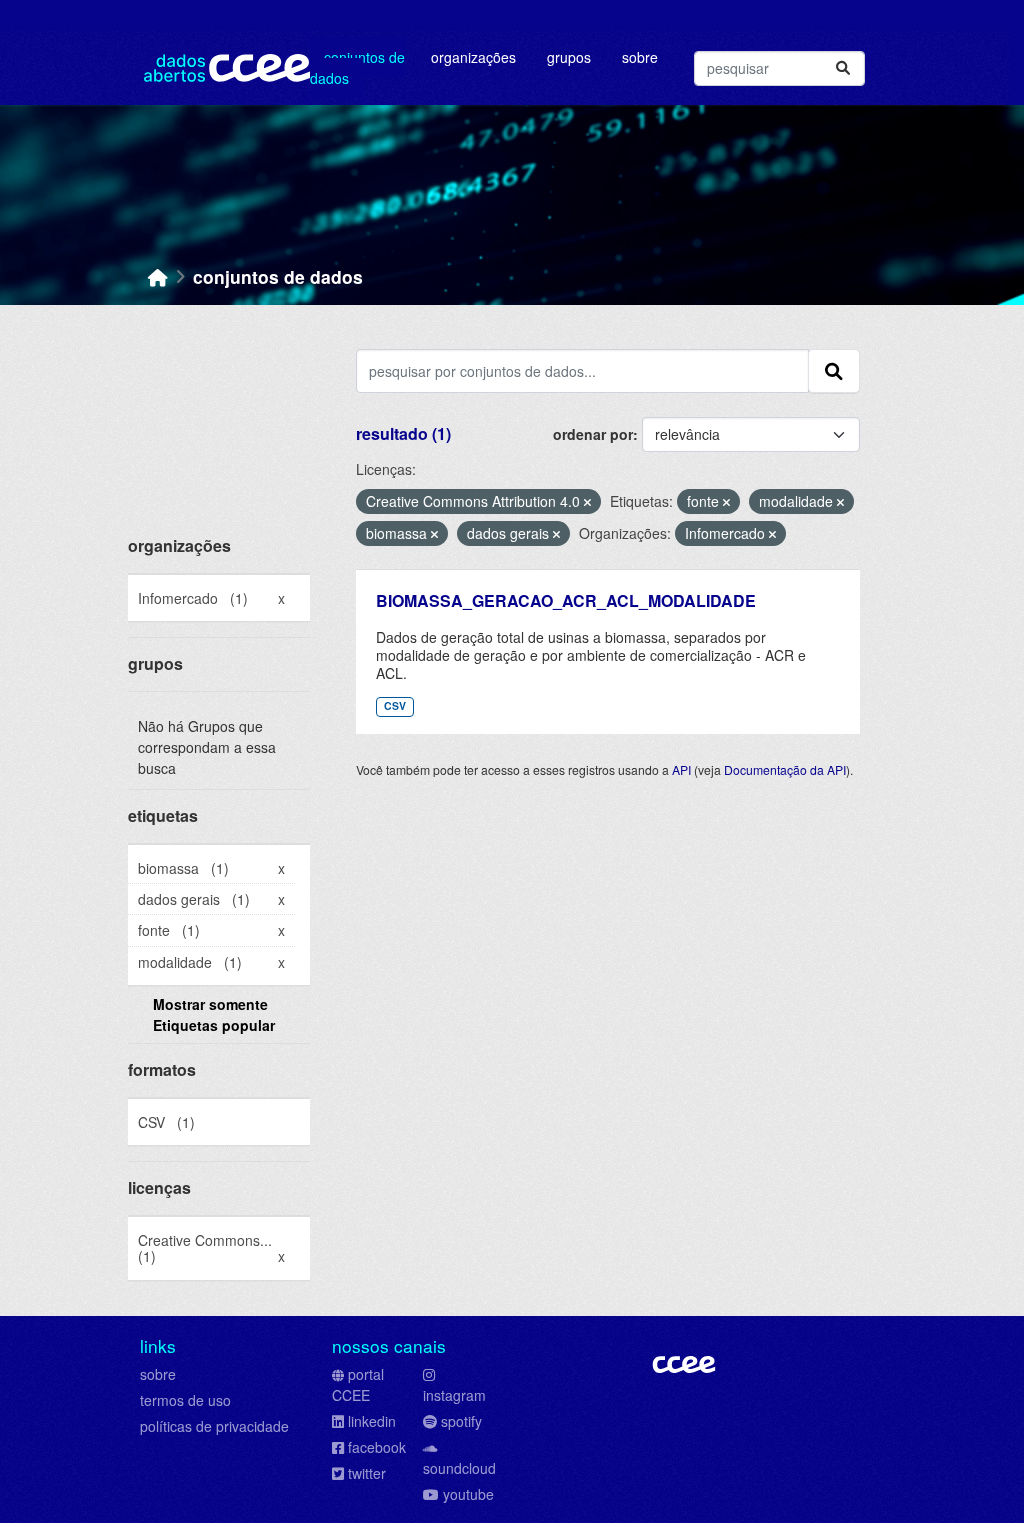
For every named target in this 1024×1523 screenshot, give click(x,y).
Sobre (640, 57)
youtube (468, 1494)
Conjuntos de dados (357, 67)
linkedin (372, 1421)
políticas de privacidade (214, 1426)
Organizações (473, 57)
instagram (454, 1395)
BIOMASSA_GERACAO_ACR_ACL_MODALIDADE (566, 600)
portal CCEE (358, 1384)
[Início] (158, 276)
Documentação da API (785, 769)
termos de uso (185, 1400)
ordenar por (593, 434)
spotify (461, 1421)
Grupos (569, 57)
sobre (158, 1374)
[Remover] (587, 502)
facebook (377, 1447)
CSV (395, 705)
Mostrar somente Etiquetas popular (214, 1014)
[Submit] (843, 68)
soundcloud (459, 1468)
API (681, 769)
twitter (367, 1473)
